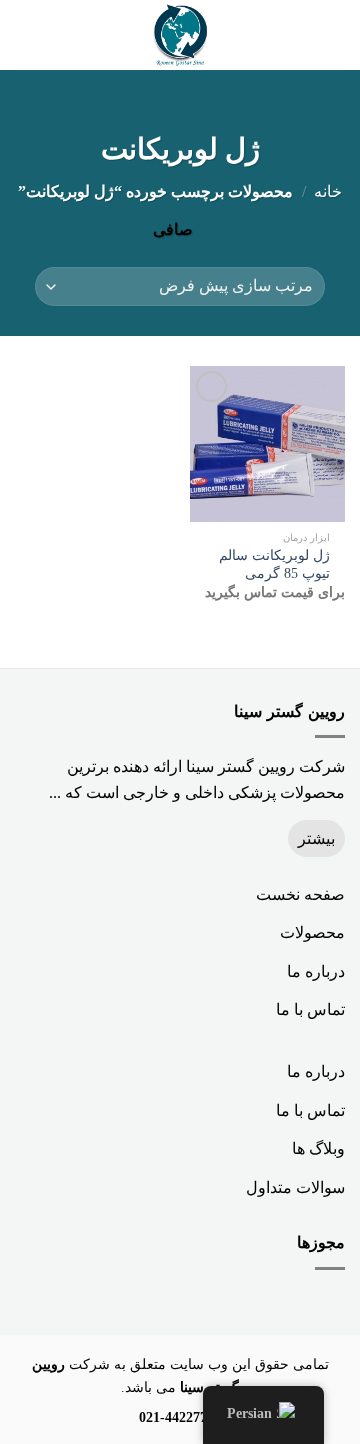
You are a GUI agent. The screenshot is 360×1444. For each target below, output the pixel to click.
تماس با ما (310, 1009)
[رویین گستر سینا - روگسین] (180, 35)
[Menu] (333, 34)
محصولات (312, 932)
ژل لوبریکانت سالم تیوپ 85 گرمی (274, 564)
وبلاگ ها (318, 1148)
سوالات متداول (295, 1187)
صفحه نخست (300, 894)
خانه (328, 191)
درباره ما (316, 971)
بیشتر (316, 838)
